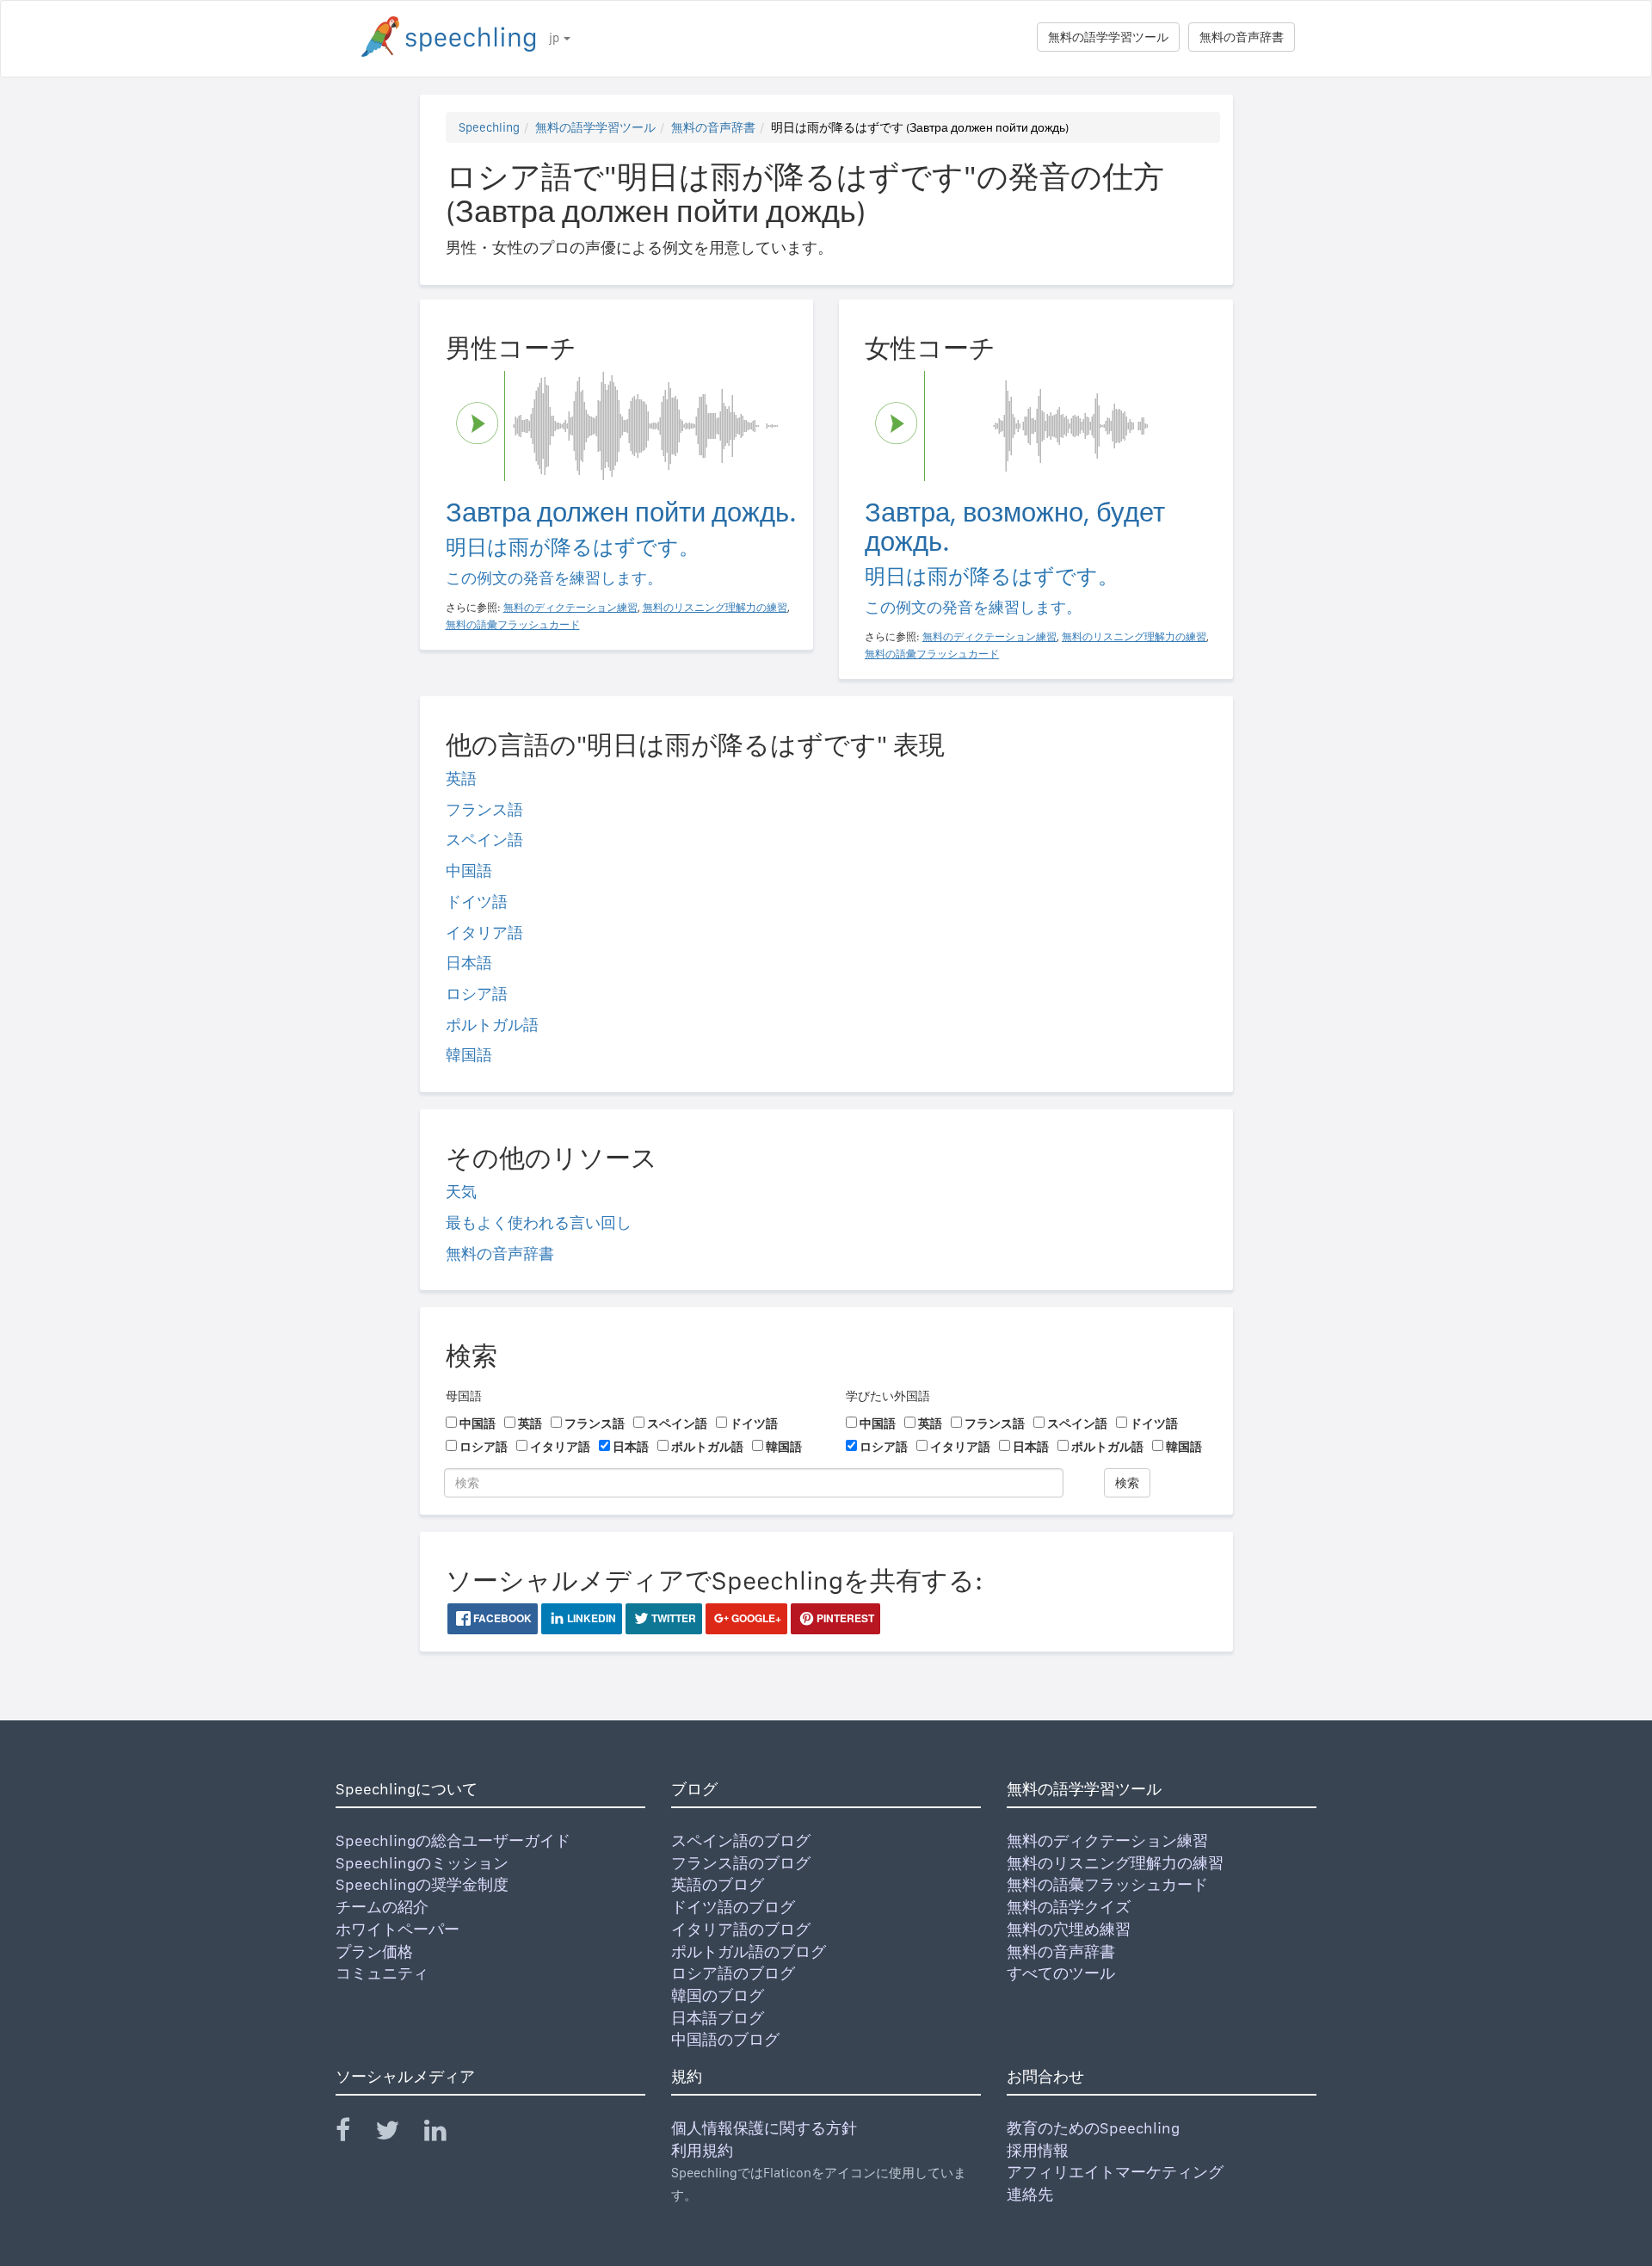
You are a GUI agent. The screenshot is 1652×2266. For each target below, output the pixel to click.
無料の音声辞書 (1242, 37)
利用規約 (702, 2150)
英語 (461, 778)
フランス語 (484, 809)
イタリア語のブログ (741, 1929)
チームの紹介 (382, 1907)
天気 (461, 1192)
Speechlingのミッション (422, 1863)
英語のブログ (718, 1884)
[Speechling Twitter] (398, 2134)
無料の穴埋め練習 (1069, 1929)
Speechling (489, 127)
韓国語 (469, 1055)
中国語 (469, 871)
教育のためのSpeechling (1093, 2128)
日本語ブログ (718, 2018)
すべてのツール (1061, 1973)
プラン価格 (374, 1951)
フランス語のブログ (741, 1863)
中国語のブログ (725, 2039)
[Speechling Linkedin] (446, 2134)
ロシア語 (477, 994)
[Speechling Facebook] (354, 2134)
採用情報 (1038, 2150)
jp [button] (555, 38)
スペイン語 (484, 840)
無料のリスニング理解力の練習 (1115, 1863)
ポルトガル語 (492, 1025)
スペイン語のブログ (741, 1840)
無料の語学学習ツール (1108, 37)
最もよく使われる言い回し (539, 1223)
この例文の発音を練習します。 (554, 578)
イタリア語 (484, 932)
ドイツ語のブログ (733, 1907)
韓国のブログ (718, 1995)
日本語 (469, 963)
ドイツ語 (477, 901)
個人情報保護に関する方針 (764, 2128)
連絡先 (1030, 2194)
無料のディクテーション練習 (1107, 1840)
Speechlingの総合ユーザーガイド (453, 1840)
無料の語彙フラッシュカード (1107, 1884)
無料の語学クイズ (1069, 1907)
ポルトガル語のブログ (749, 1951)
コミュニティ (382, 1973)
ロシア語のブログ (733, 1973)
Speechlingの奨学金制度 (422, 1884)
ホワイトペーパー (398, 1929)
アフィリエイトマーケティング (1115, 2172)
